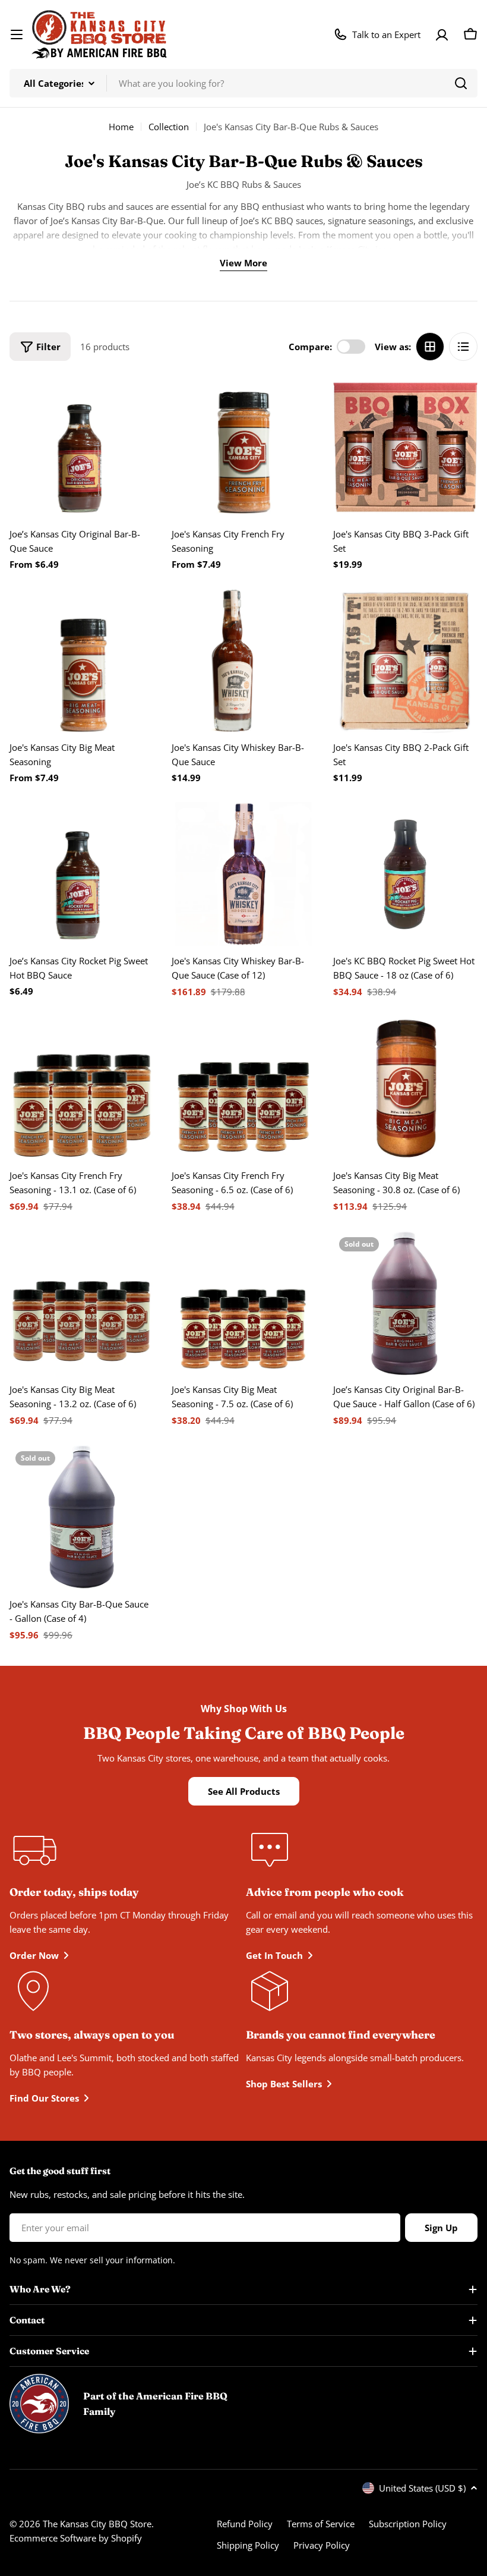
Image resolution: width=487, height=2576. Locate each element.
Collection (169, 127)
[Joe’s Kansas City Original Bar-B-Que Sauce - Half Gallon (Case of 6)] (405, 1303)
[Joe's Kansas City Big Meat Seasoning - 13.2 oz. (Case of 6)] (82, 1303)
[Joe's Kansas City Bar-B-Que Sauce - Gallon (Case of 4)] (82, 1517)
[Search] (461, 83)
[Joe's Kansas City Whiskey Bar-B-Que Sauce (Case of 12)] (244, 874)
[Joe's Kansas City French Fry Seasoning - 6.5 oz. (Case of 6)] (244, 1089)
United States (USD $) (422, 2488)
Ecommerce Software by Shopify (76, 2538)
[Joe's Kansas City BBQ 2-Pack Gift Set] (405, 661)
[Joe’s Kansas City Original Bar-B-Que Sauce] (82, 447)
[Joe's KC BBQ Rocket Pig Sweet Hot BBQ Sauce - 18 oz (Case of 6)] (405, 874)
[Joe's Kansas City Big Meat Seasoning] (82, 661)
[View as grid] (430, 347)
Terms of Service (321, 2524)
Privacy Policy (322, 2545)
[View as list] (463, 347)
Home (121, 127)
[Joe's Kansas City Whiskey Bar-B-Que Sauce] (244, 661)
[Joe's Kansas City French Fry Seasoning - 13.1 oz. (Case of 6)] (82, 1089)
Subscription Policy (408, 2524)
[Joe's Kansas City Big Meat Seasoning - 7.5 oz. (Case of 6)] (244, 1303)
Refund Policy (245, 2524)
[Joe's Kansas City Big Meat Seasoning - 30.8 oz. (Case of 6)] (405, 1089)
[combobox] (243, 83)
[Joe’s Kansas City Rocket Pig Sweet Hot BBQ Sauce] (82, 874)
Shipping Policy (248, 2545)
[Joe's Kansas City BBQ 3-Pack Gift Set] (405, 447)
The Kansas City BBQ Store (97, 2524)
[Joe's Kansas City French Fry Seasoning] (244, 447)
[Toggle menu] (17, 34)
